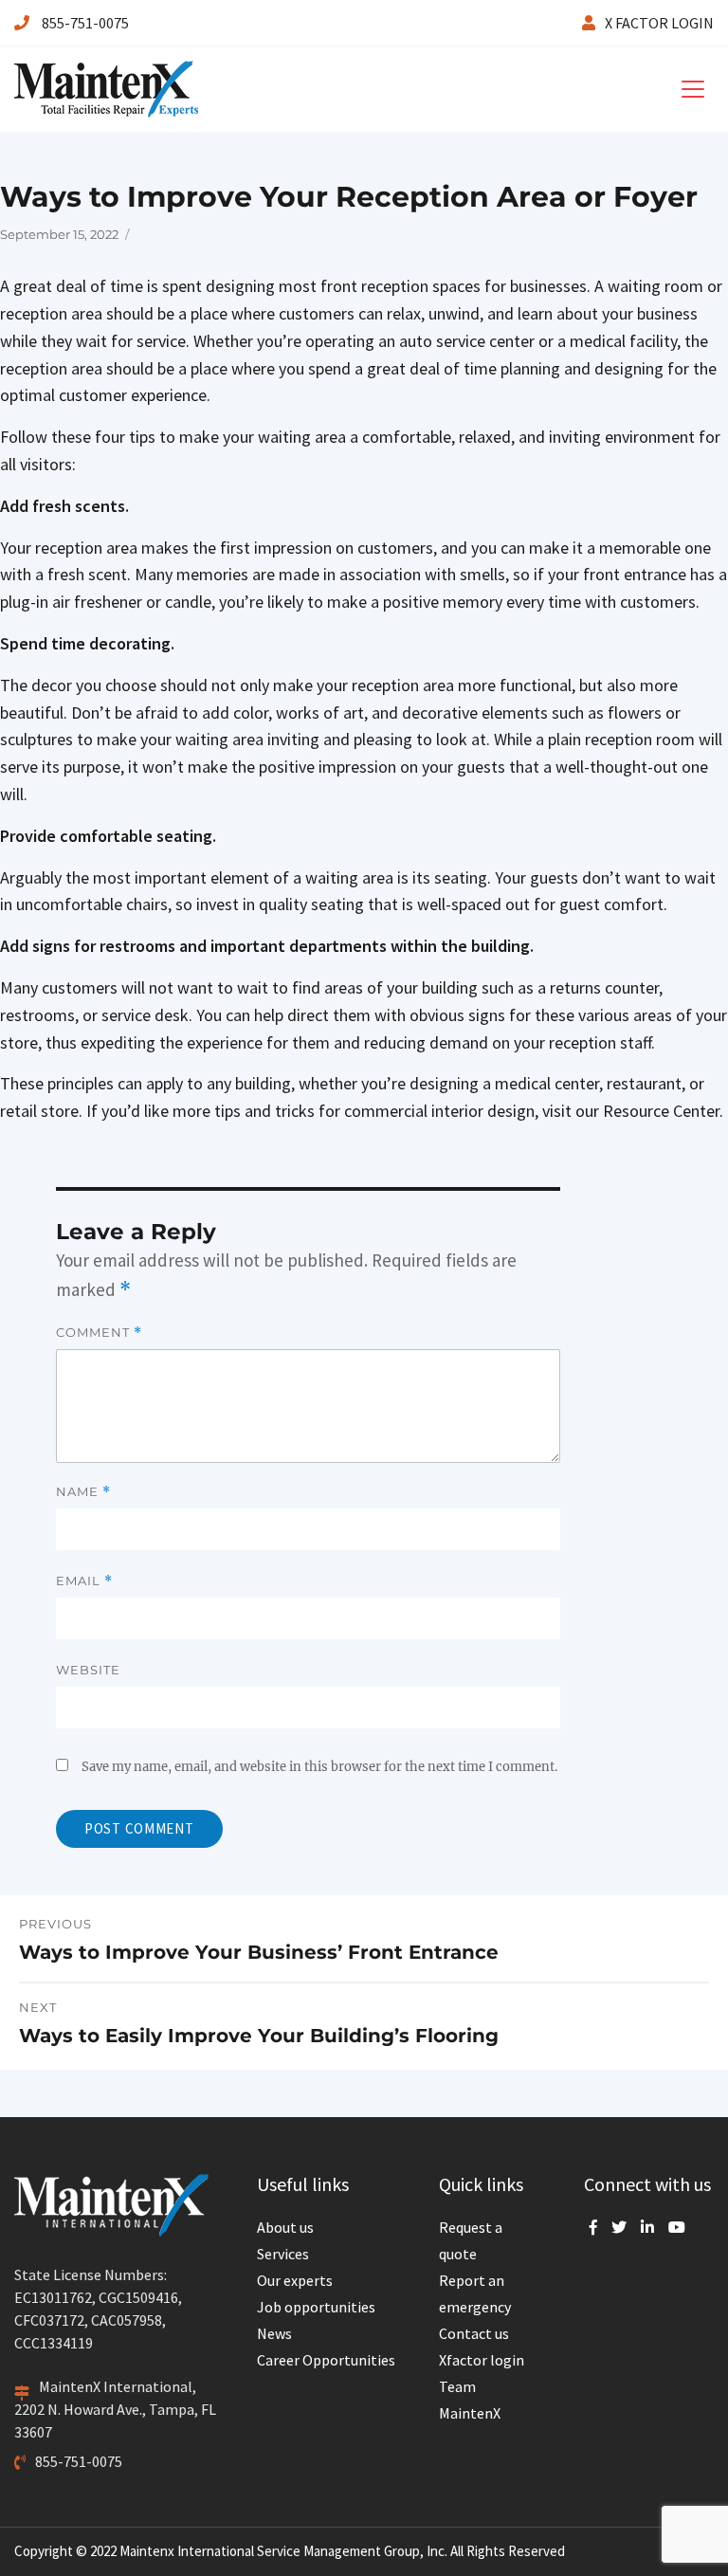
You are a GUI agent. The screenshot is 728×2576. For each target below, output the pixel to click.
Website (88, 1670)
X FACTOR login (659, 23)
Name (83, 1492)
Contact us (474, 2333)
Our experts (295, 2280)
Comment (99, 1333)
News (274, 2333)
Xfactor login (482, 2360)
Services (283, 2254)
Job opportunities (316, 2307)
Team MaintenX (470, 2400)
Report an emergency (475, 2293)
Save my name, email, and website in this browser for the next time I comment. (319, 1767)
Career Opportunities (326, 2360)
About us (285, 2227)
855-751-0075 (84, 23)
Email (84, 1581)
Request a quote (471, 2240)
